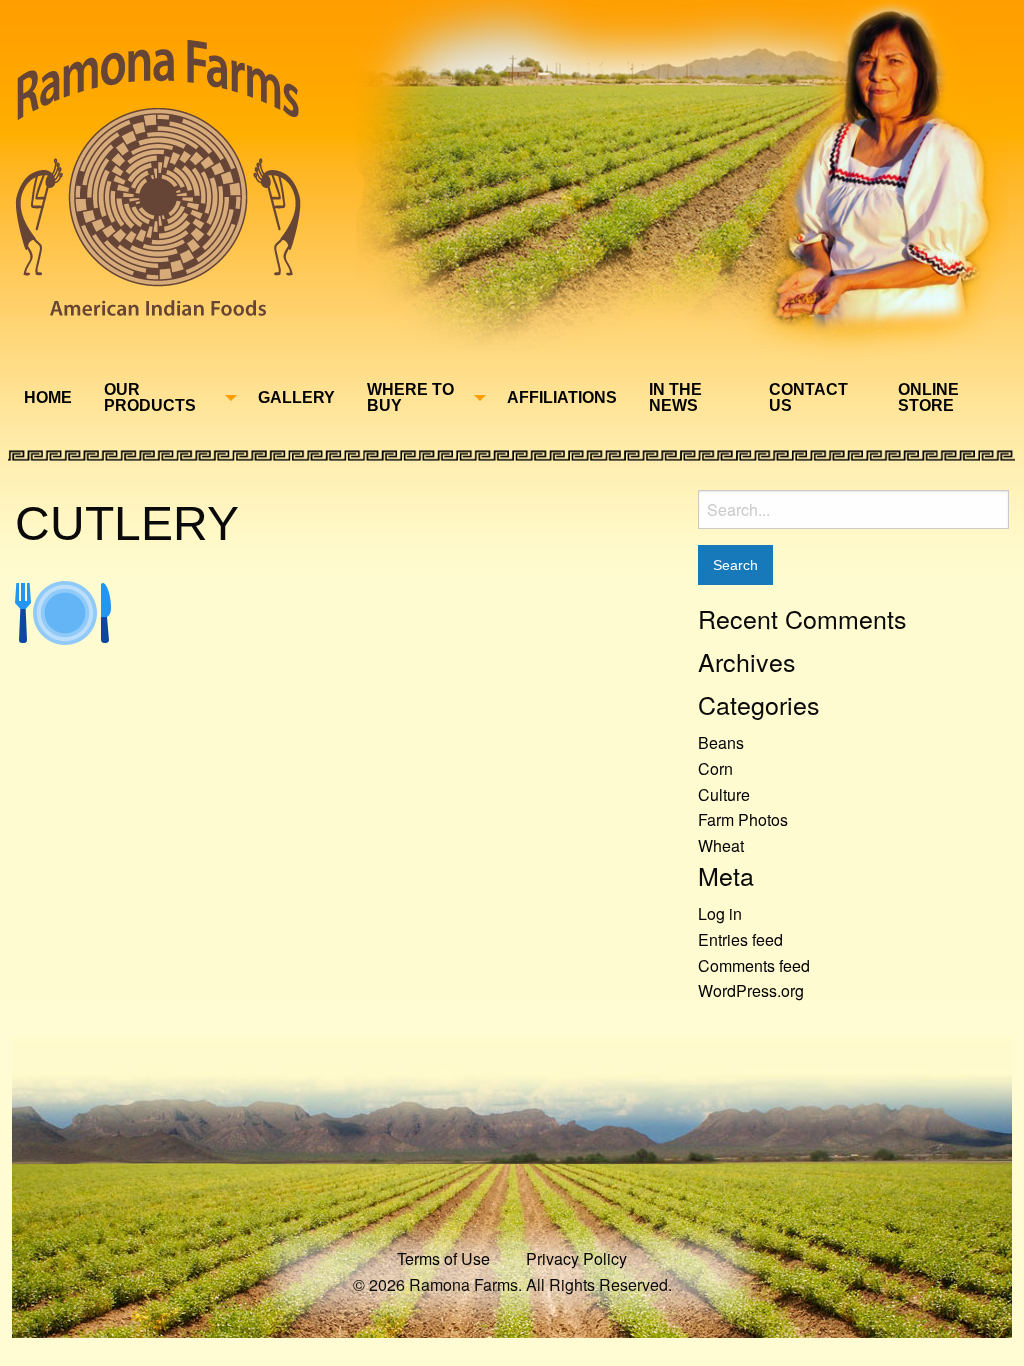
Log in (720, 913)
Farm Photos (743, 819)
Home (48, 397)
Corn (715, 768)
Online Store (928, 397)
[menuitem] (48, 398)
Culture (724, 794)
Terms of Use (443, 1258)
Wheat (721, 845)
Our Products (150, 397)
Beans (721, 742)
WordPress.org (751, 990)
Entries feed (740, 939)
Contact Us (808, 397)
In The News (675, 397)
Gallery (296, 397)
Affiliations (562, 397)
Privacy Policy (576, 1258)
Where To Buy (410, 397)
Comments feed (754, 965)
